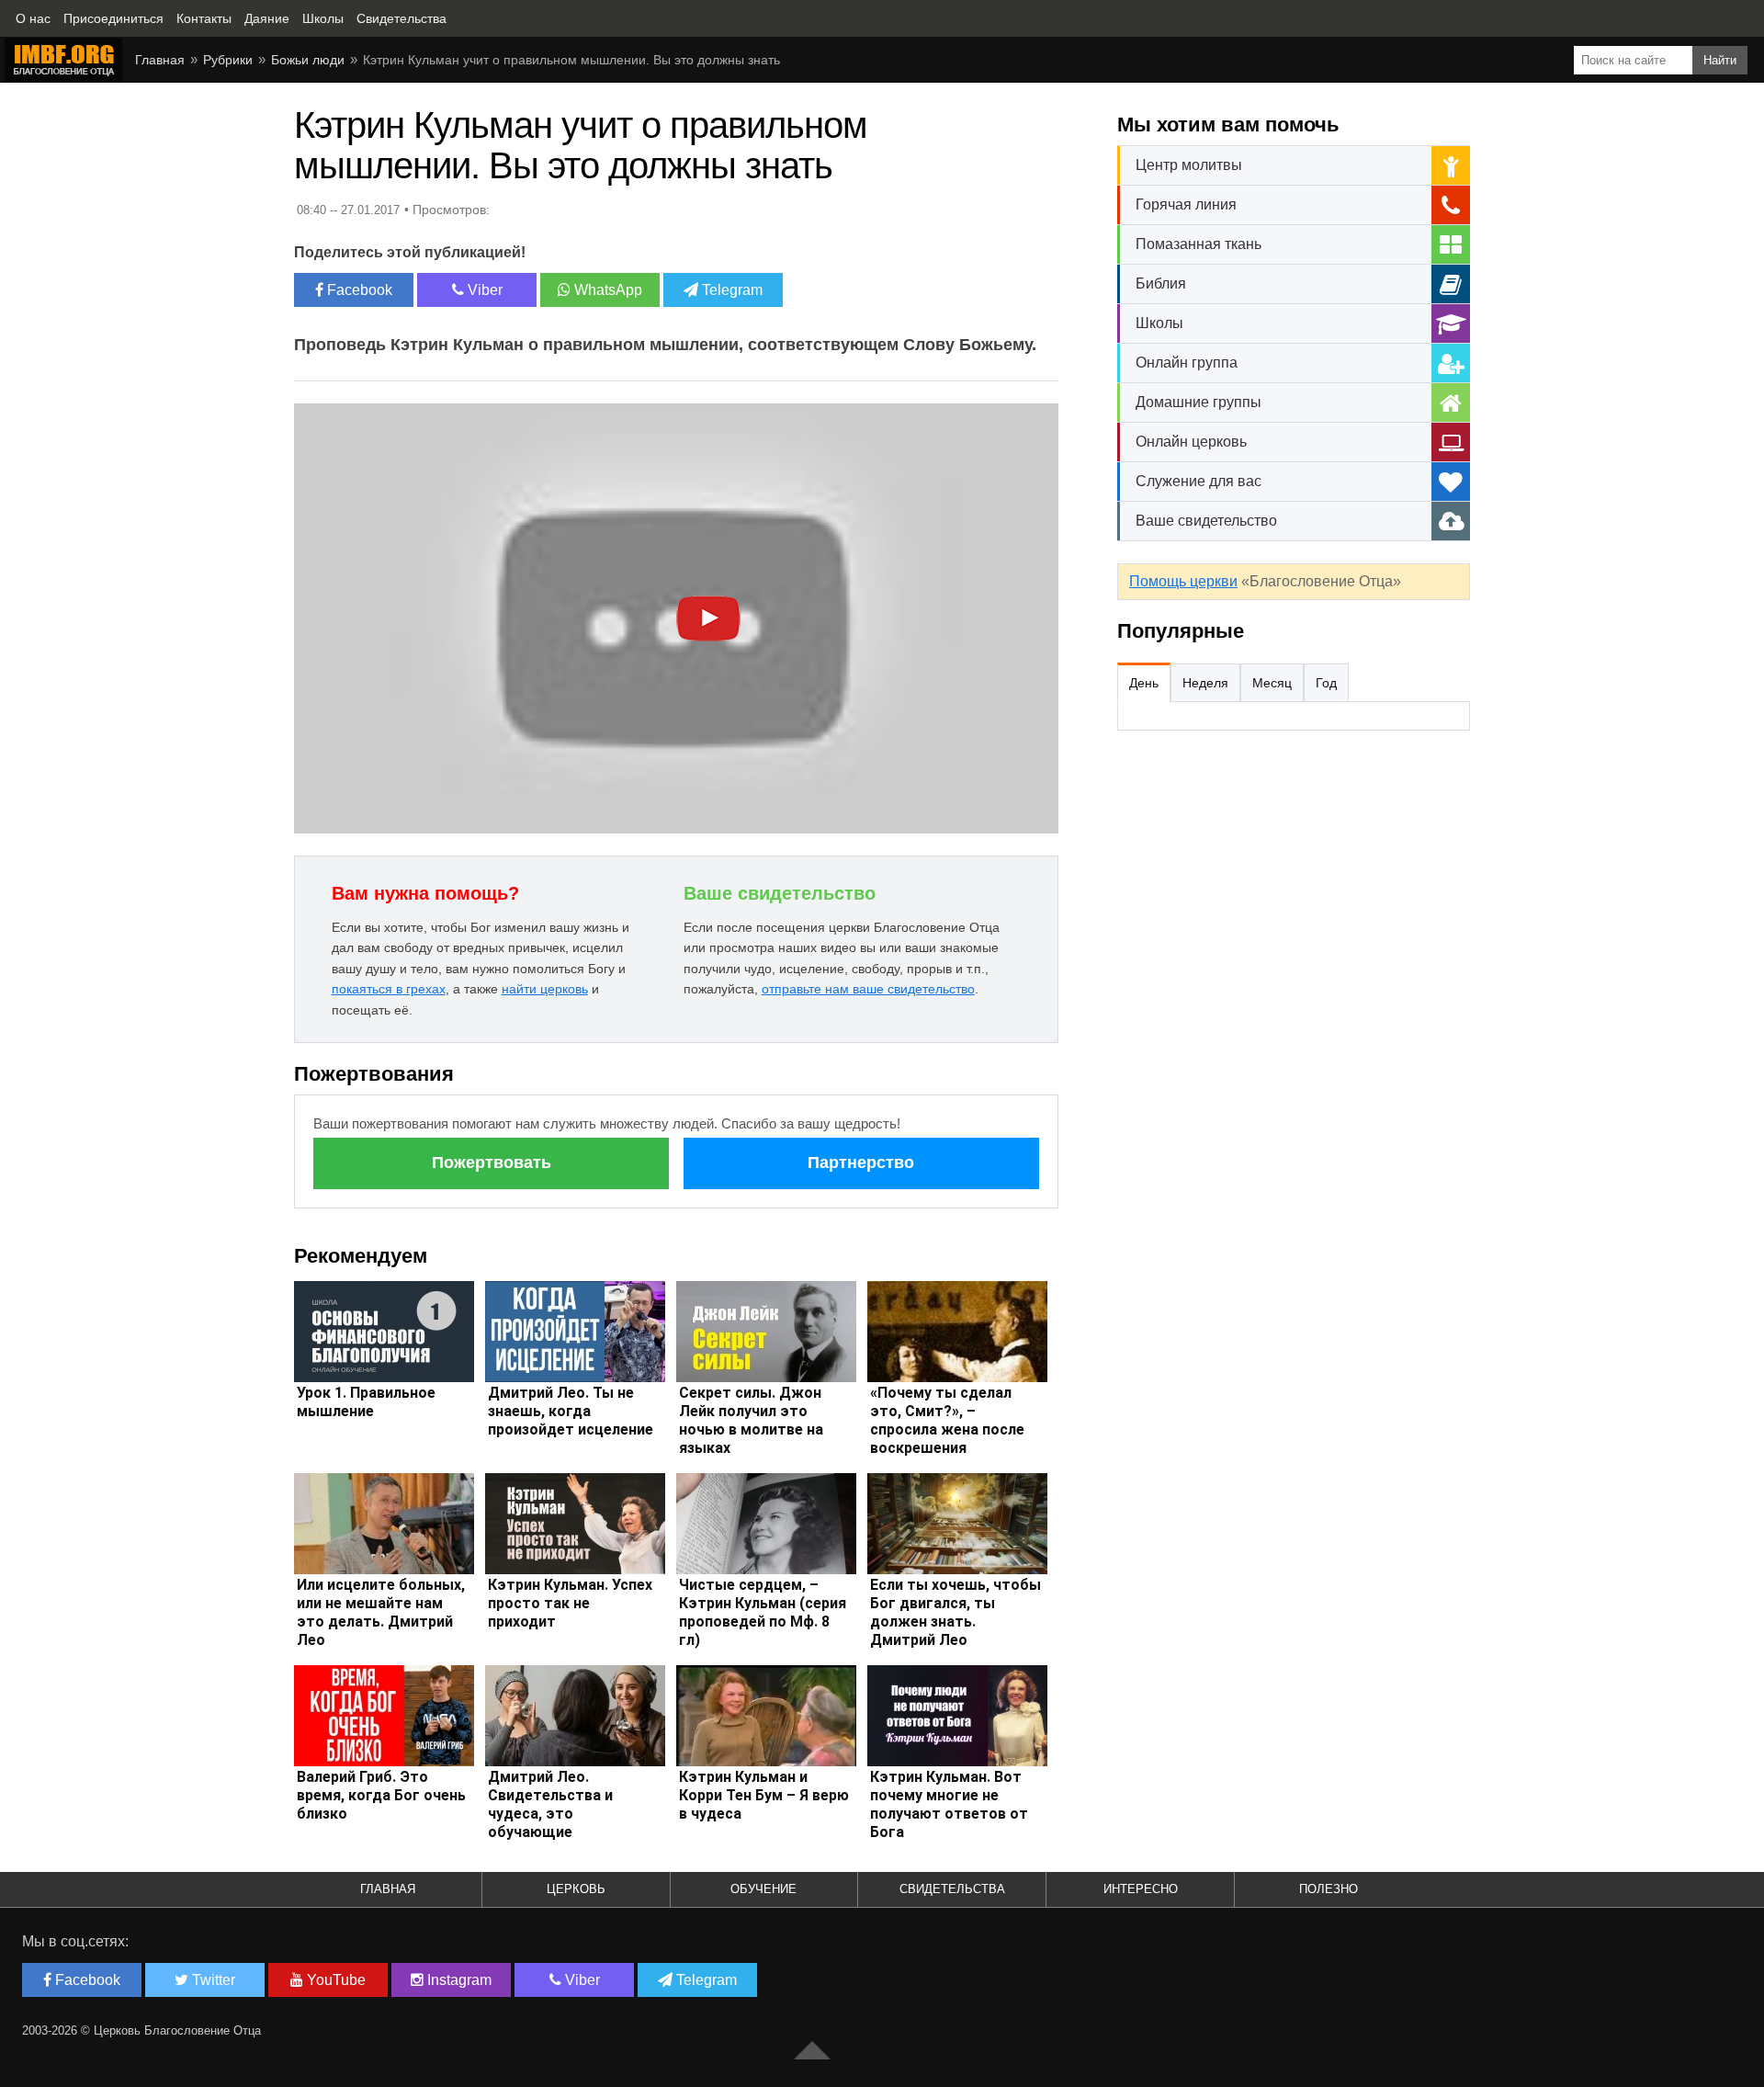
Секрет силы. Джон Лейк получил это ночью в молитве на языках (751, 1420)
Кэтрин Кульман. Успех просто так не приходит (570, 1603)
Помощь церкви (1183, 581)
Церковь (576, 1889)
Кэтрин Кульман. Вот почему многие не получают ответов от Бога (949, 1804)
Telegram (730, 290)
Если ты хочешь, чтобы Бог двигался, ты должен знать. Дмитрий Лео (955, 1612)
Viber (483, 290)
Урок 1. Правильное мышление (366, 1402)
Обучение (763, 1889)
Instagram (458, 1980)
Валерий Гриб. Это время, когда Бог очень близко (381, 1795)
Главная (388, 1889)
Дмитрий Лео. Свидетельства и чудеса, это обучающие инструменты (550, 1814)
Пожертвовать (492, 1163)
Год (1326, 683)
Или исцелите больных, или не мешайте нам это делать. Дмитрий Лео (381, 1612)
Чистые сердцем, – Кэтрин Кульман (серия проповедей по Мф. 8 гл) (763, 1612)
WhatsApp (606, 290)
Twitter (212, 1980)
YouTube (334, 1980)
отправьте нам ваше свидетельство (868, 989)
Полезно (1329, 1889)
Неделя (1205, 683)
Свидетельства (952, 1889)
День (1144, 683)
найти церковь (545, 989)
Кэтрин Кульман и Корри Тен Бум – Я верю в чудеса (764, 1795)
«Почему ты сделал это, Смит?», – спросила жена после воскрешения (947, 1420)
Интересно (1141, 1889)
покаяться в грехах (389, 989)
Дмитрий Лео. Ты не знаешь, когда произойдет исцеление (571, 1411)
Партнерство (861, 1163)
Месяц (1272, 683)
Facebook (358, 290)
